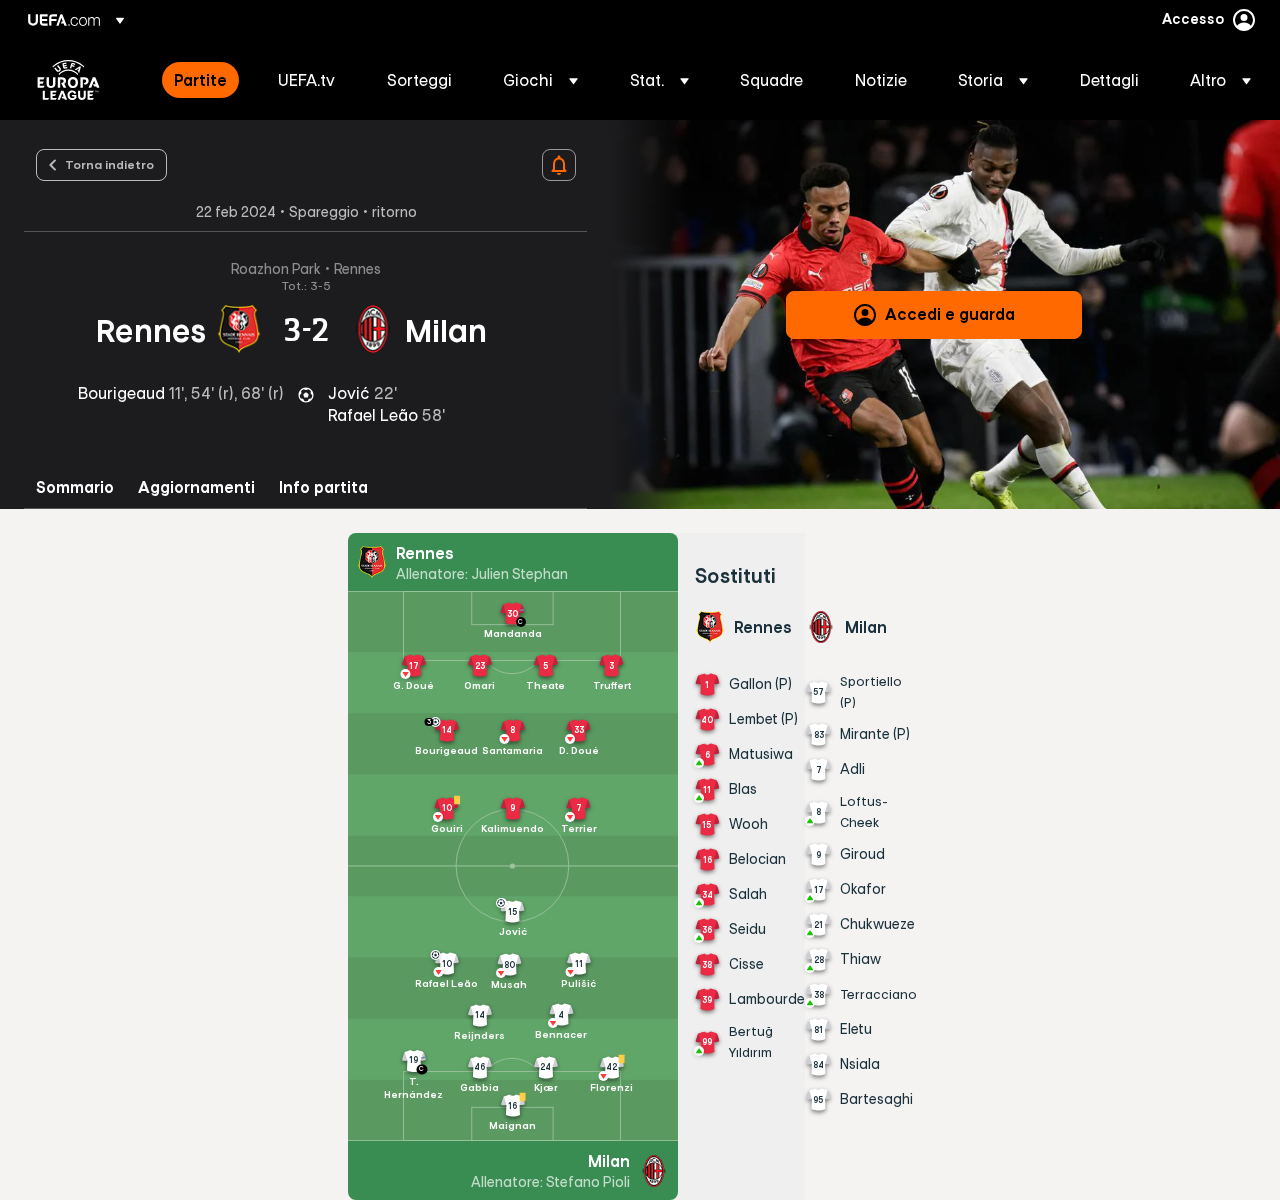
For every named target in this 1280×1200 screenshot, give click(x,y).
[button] (540, 80)
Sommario (75, 487)
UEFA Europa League (68, 80)
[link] (200, 80)
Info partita (323, 487)
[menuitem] (201, 80)
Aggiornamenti (196, 487)
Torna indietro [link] (109, 164)
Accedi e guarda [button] (950, 314)
